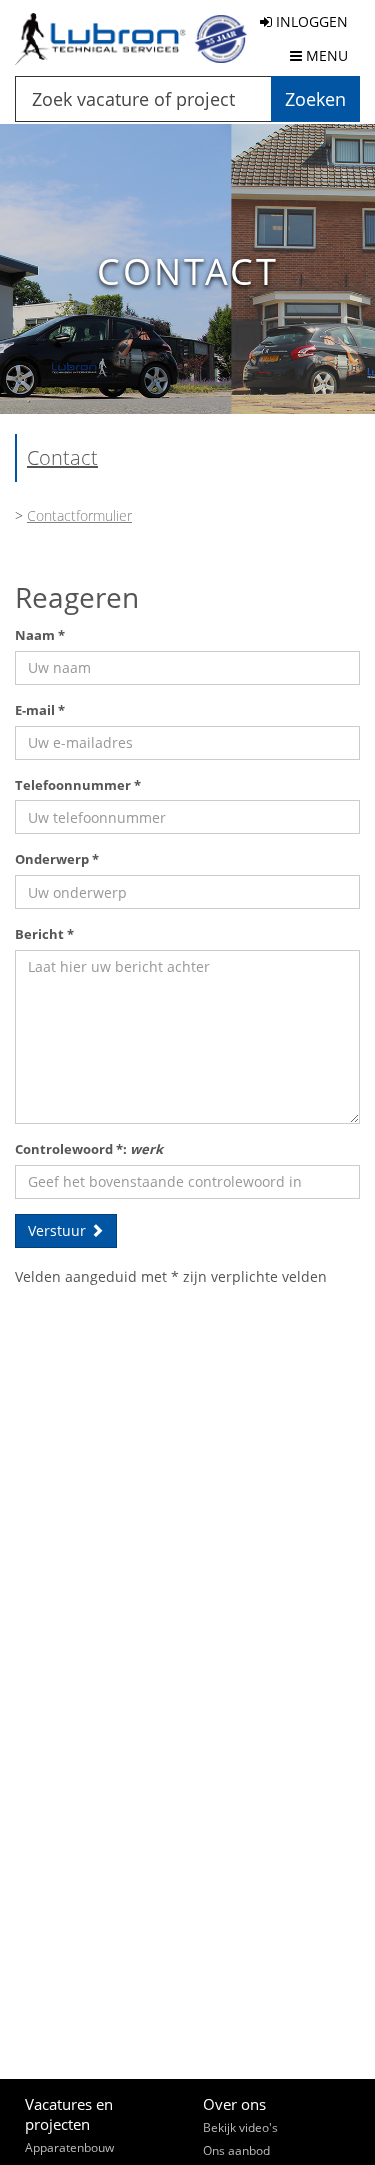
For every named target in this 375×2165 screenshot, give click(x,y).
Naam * (40, 635)
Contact (62, 457)
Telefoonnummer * (78, 785)
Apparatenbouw (69, 2147)
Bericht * (44, 934)
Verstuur (59, 1230)
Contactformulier (79, 515)
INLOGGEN (310, 21)
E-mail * (40, 710)
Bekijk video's (240, 2127)
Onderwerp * (57, 859)
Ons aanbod (236, 2150)
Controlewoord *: (89, 1149)
